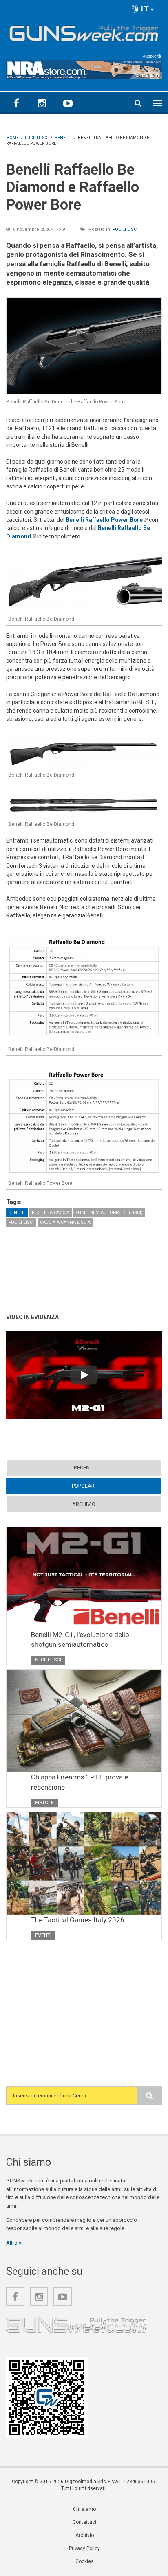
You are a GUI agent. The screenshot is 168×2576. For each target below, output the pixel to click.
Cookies (85, 2561)
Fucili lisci (125, 229)
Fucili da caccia (51, 1213)
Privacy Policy (84, 2548)
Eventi (43, 1935)
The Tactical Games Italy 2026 (78, 1920)
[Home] (84, 32)
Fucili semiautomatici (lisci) (109, 1213)
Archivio (84, 1504)
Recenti (84, 1467)
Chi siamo (84, 2509)
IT (144, 9)
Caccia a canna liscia (65, 1222)
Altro (12, 2243)
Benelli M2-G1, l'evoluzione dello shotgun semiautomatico (80, 1639)
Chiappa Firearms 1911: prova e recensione (80, 1782)
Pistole (44, 1803)
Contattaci (84, 2522)
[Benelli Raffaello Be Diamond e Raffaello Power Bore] (84, 346)
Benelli (17, 1213)
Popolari (99, 1486)
